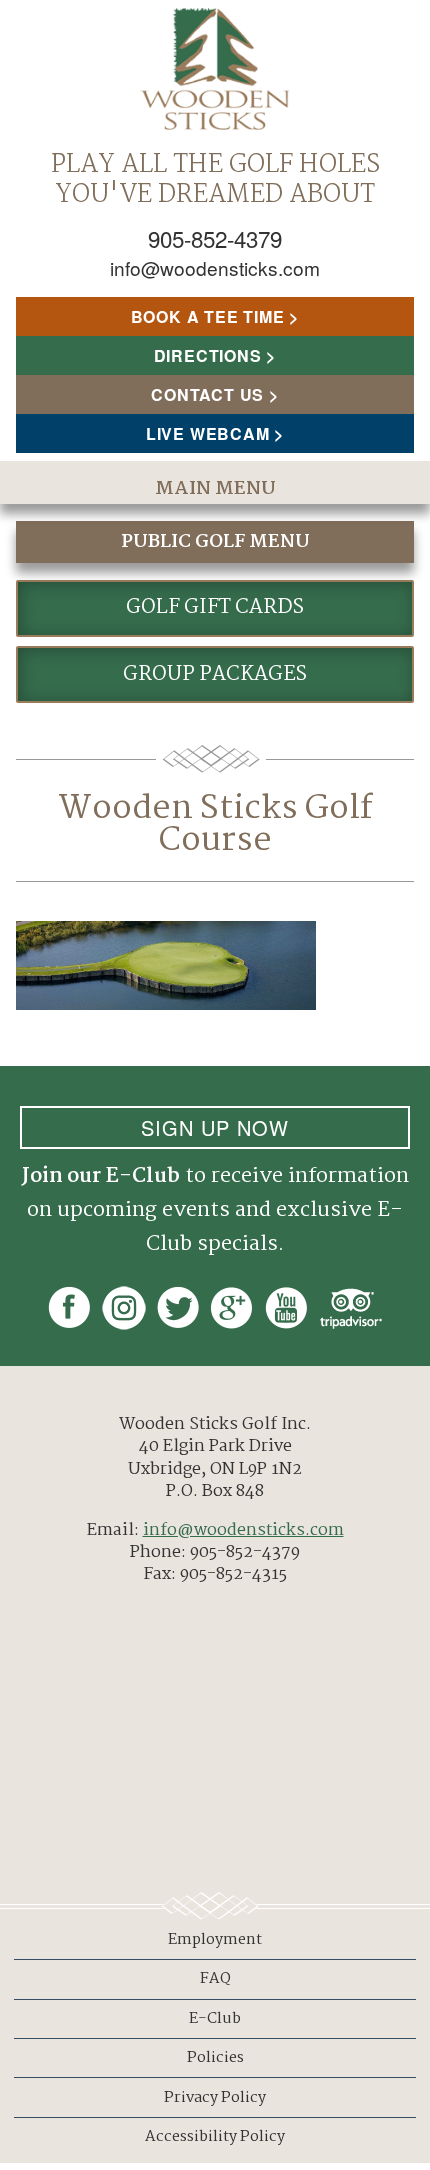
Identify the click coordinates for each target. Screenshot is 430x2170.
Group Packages (215, 674)
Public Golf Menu (215, 542)
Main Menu (215, 489)
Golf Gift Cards (215, 607)
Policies (215, 2058)
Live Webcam (208, 433)
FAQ (215, 1979)
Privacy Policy (215, 2098)
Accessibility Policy (215, 2137)
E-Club (215, 2019)
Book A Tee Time (208, 316)
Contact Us (207, 394)
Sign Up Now (215, 1127)
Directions (208, 355)
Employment (215, 1940)
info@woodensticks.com (215, 267)
